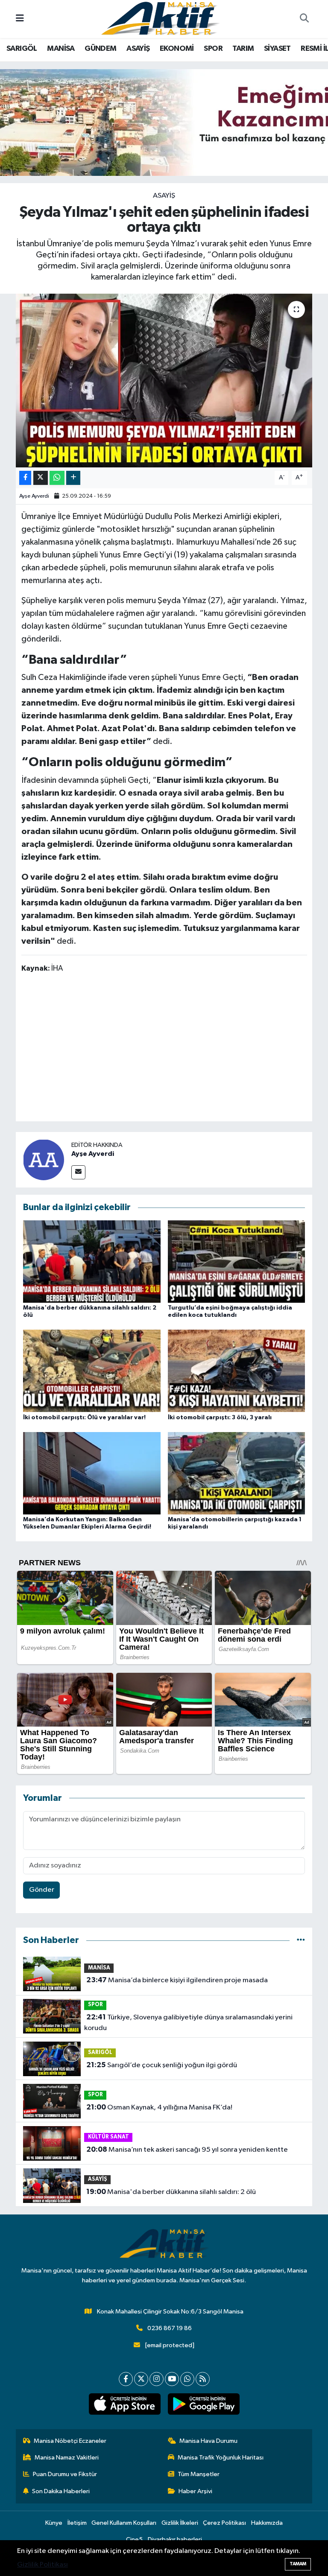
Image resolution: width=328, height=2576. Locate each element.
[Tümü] (301, 1940)
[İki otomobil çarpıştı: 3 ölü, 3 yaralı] (237, 1371)
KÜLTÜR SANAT (108, 2137)
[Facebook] (126, 2379)
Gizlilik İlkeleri (180, 2523)
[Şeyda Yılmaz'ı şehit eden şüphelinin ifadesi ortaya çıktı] (164, 381)
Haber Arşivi (195, 2491)
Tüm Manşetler (199, 2474)
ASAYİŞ (138, 49)
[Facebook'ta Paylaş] (25, 478)
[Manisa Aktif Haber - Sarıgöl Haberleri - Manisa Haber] (160, 19)
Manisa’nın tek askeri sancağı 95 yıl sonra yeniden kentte (187, 2150)
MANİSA (61, 49)
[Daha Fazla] (73, 478)
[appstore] (124, 2404)
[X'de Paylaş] (41, 478)
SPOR (213, 49)
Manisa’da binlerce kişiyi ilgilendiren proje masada (177, 1980)
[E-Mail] (78, 1172)
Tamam (298, 2564)
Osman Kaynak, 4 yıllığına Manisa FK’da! (159, 2107)
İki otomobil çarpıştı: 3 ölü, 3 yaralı (220, 1418)
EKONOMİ (177, 49)
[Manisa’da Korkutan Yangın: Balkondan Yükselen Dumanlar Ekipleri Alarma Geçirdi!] (92, 1473)
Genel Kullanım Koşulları (124, 2523)
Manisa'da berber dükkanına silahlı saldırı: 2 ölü (171, 2192)
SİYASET (277, 49)
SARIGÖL (22, 49)
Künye (54, 2523)
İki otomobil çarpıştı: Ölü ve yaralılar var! (84, 1418)
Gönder (42, 1890)
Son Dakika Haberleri (61, 2491)
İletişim (77, 2523)
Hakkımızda (267, 2523)
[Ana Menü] (20, 19)
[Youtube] (172, 2379)
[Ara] (304, 19)
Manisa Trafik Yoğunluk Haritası (221, 2458)
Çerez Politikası (224, 2523)
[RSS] (203, 2379)
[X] (141, 2379)
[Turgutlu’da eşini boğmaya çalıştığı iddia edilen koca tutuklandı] (237, 1262)
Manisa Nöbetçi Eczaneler (70, 2441)
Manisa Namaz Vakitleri (67, 2458)
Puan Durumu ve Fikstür (65, 2474)
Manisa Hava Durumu (208, 2441)
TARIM (243, 49)
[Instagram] (157, 2379)
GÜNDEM (100, 49)
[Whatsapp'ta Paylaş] (57, 478)
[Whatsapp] (187, 2379)
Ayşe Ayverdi (34, 496)
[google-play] (204, 2404)
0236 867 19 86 (170, 2328)
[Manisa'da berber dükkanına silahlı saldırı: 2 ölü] (92, 1262)
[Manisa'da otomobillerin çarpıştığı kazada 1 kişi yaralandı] (237, 1473)
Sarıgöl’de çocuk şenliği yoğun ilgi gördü (162, 2065)
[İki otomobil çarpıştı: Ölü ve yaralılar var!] (92, 1371)
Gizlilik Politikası (42, 2565)
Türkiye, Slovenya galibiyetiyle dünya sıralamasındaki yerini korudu (188, 2023)
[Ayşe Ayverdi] (44, 1160)
